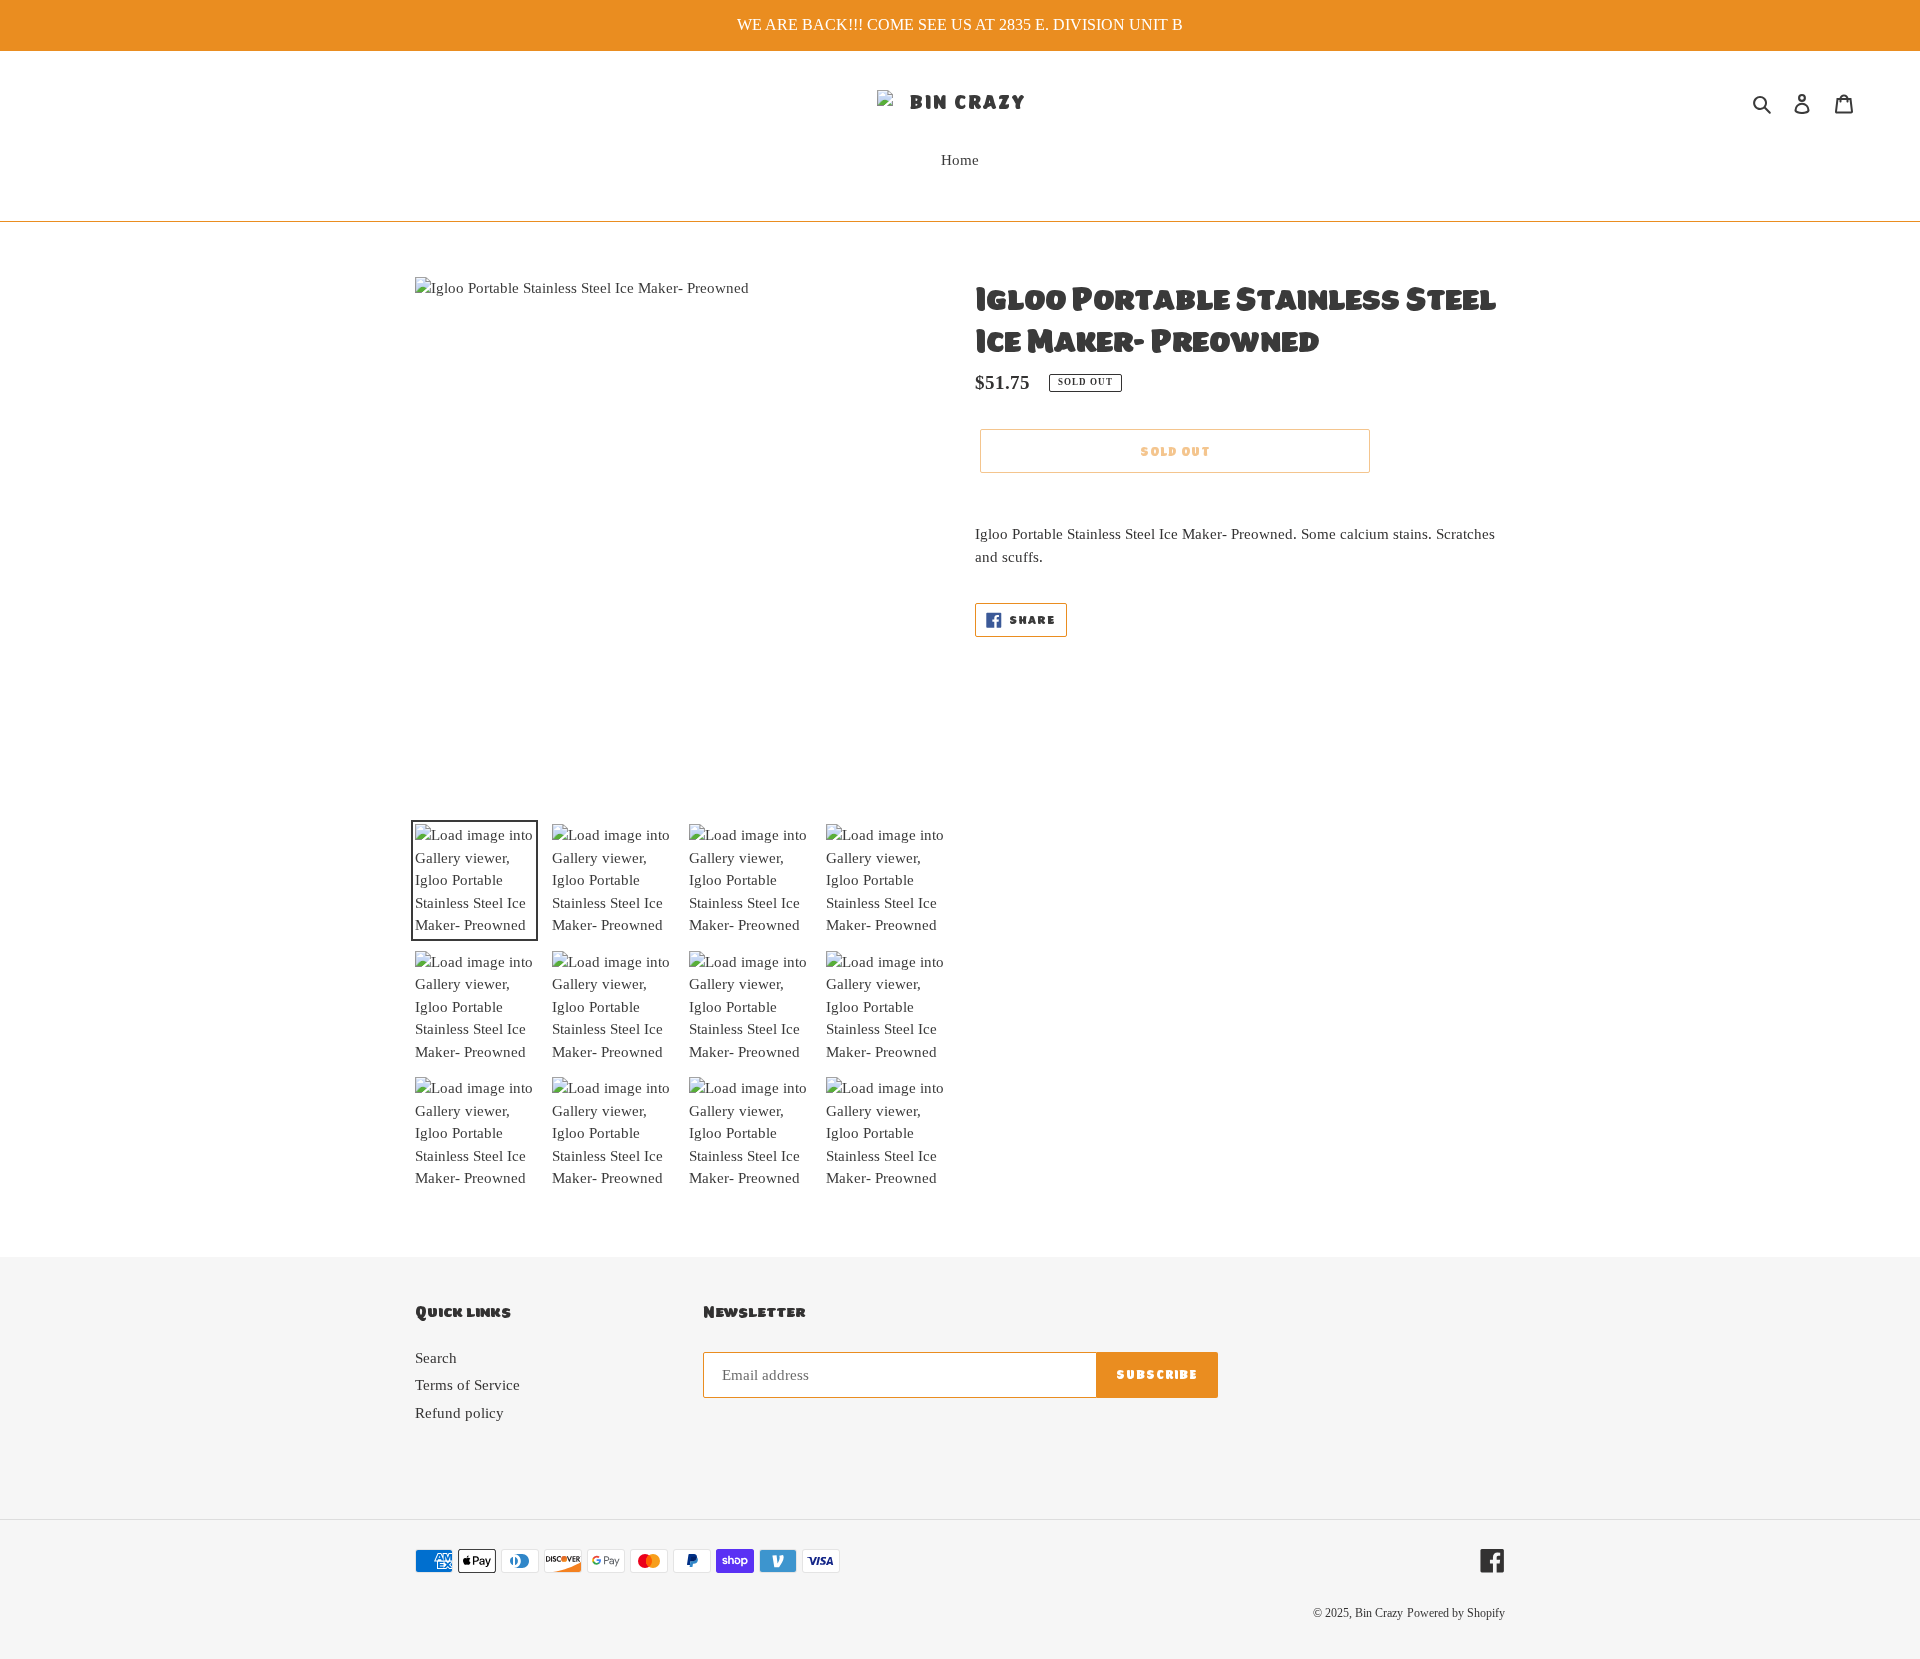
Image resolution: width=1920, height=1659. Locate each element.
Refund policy (459, 1413)
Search (436, 1358)
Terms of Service (467, 1385)
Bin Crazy (1379, 1613)
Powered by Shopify (1456, 1613)
